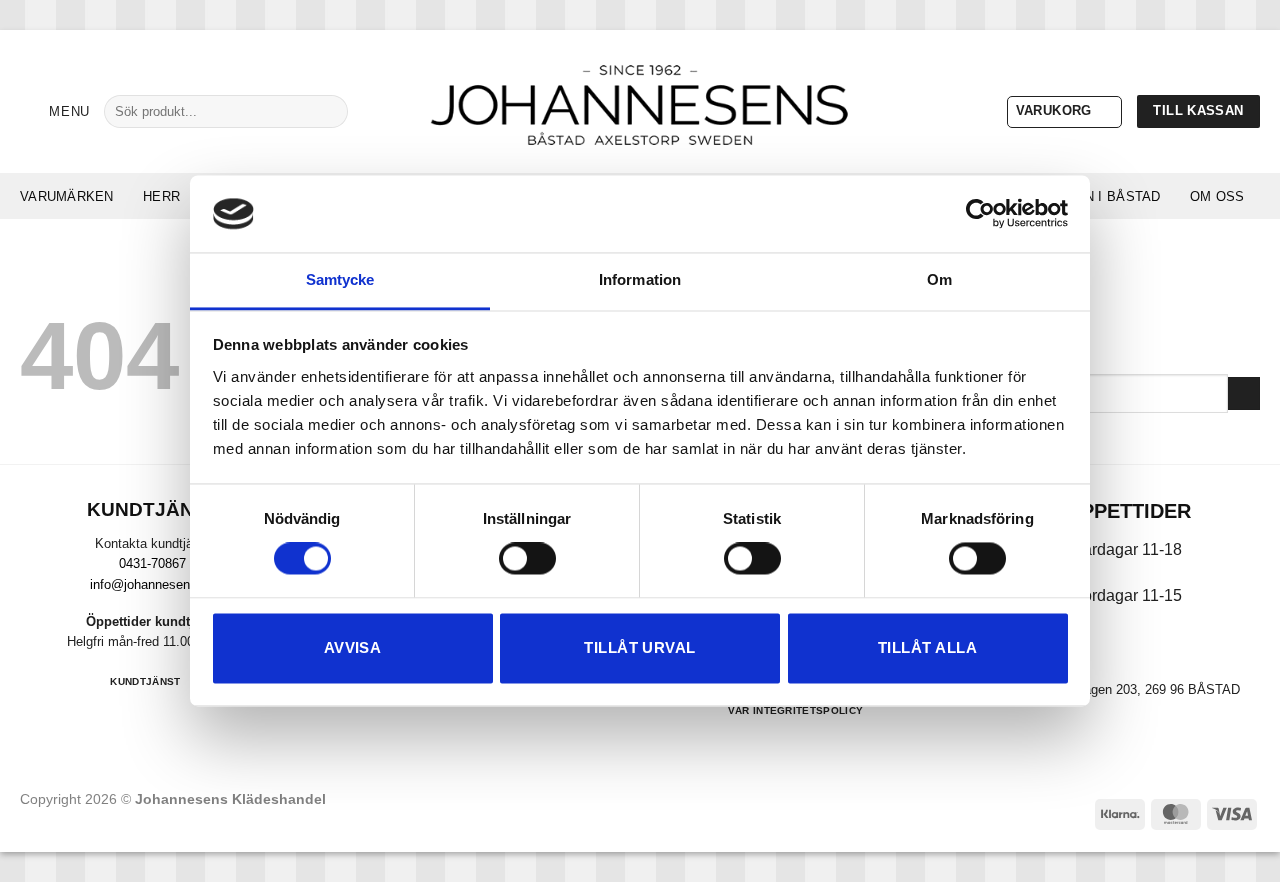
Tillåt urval (639, 647)
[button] (55, 111)
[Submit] (325, 111)
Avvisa (353, 647)
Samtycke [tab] (340, 279)
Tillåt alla (927, 647)
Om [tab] (939, 279)
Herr (161, 196)
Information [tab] (640, 279)
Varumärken (67, 196)
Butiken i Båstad (1097, 196)
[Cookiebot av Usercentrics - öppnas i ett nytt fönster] (980, 214)
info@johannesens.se (152, 584)
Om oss (1217, 196)
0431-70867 (152, 563)
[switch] (527, 559)
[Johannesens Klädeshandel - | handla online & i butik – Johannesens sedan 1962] (640, 101)
